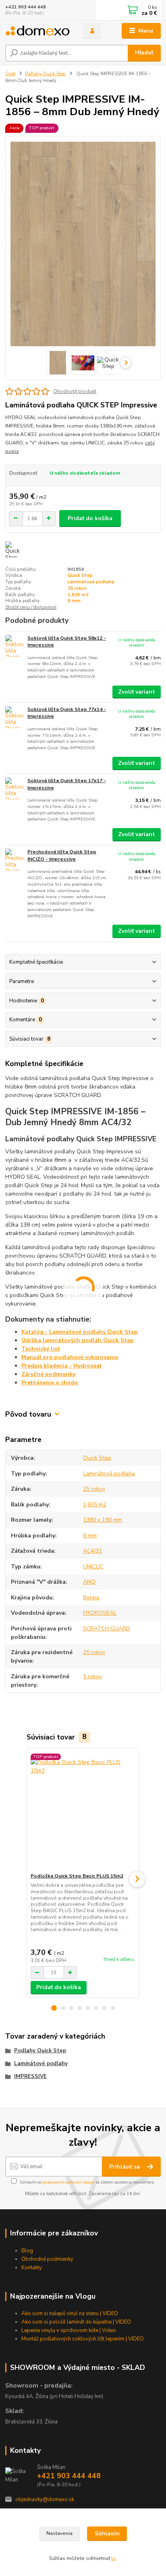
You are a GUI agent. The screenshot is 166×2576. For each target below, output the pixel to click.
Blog (27, 2251)
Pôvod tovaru (28, 1414)
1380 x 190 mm (103, 1520)
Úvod (10, 74)
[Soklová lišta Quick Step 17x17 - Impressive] (15, 788)
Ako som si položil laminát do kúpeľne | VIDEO (76, 2322)
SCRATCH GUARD (107, 1629)
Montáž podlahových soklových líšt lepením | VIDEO (83, 2339)
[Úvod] (38, 31)
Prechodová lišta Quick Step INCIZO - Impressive (62, 855)
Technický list (41, 1349)
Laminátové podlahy (41, 2064)
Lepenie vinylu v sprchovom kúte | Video (69, 2330)
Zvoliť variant (137, 692)
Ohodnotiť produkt (75, 391)
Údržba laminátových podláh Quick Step (78, 1340)
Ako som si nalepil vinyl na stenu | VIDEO (70, 2314)
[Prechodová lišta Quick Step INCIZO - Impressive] (15, 860)
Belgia (91, 1598)
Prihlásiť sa (125, 2167)
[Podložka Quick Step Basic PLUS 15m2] (83, 1811)
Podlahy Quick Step (45, 74)
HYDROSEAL (100, 1613)
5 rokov (92, 1676)
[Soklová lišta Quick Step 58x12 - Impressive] (15, 646)
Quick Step (80, 575)
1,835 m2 (78, 595)
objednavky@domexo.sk (45, 2500)
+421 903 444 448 (26, 7)
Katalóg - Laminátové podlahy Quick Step (80, 1332)
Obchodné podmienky (47, 2259)
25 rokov (77, 588)
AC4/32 (92, 1551)
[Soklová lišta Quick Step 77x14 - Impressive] (15, 717)
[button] (54, 2008)
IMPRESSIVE (30, 2076)
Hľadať (144, 53)
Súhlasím (107, 2534)
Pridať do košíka (90, 518)
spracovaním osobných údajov (68, 2182)
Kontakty (32, 2268)
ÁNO (89, 1582)
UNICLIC (93, 1567)
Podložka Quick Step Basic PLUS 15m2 (77, 1876)
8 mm (74, 601)
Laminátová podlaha (91, 582)
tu (113, 2558)
